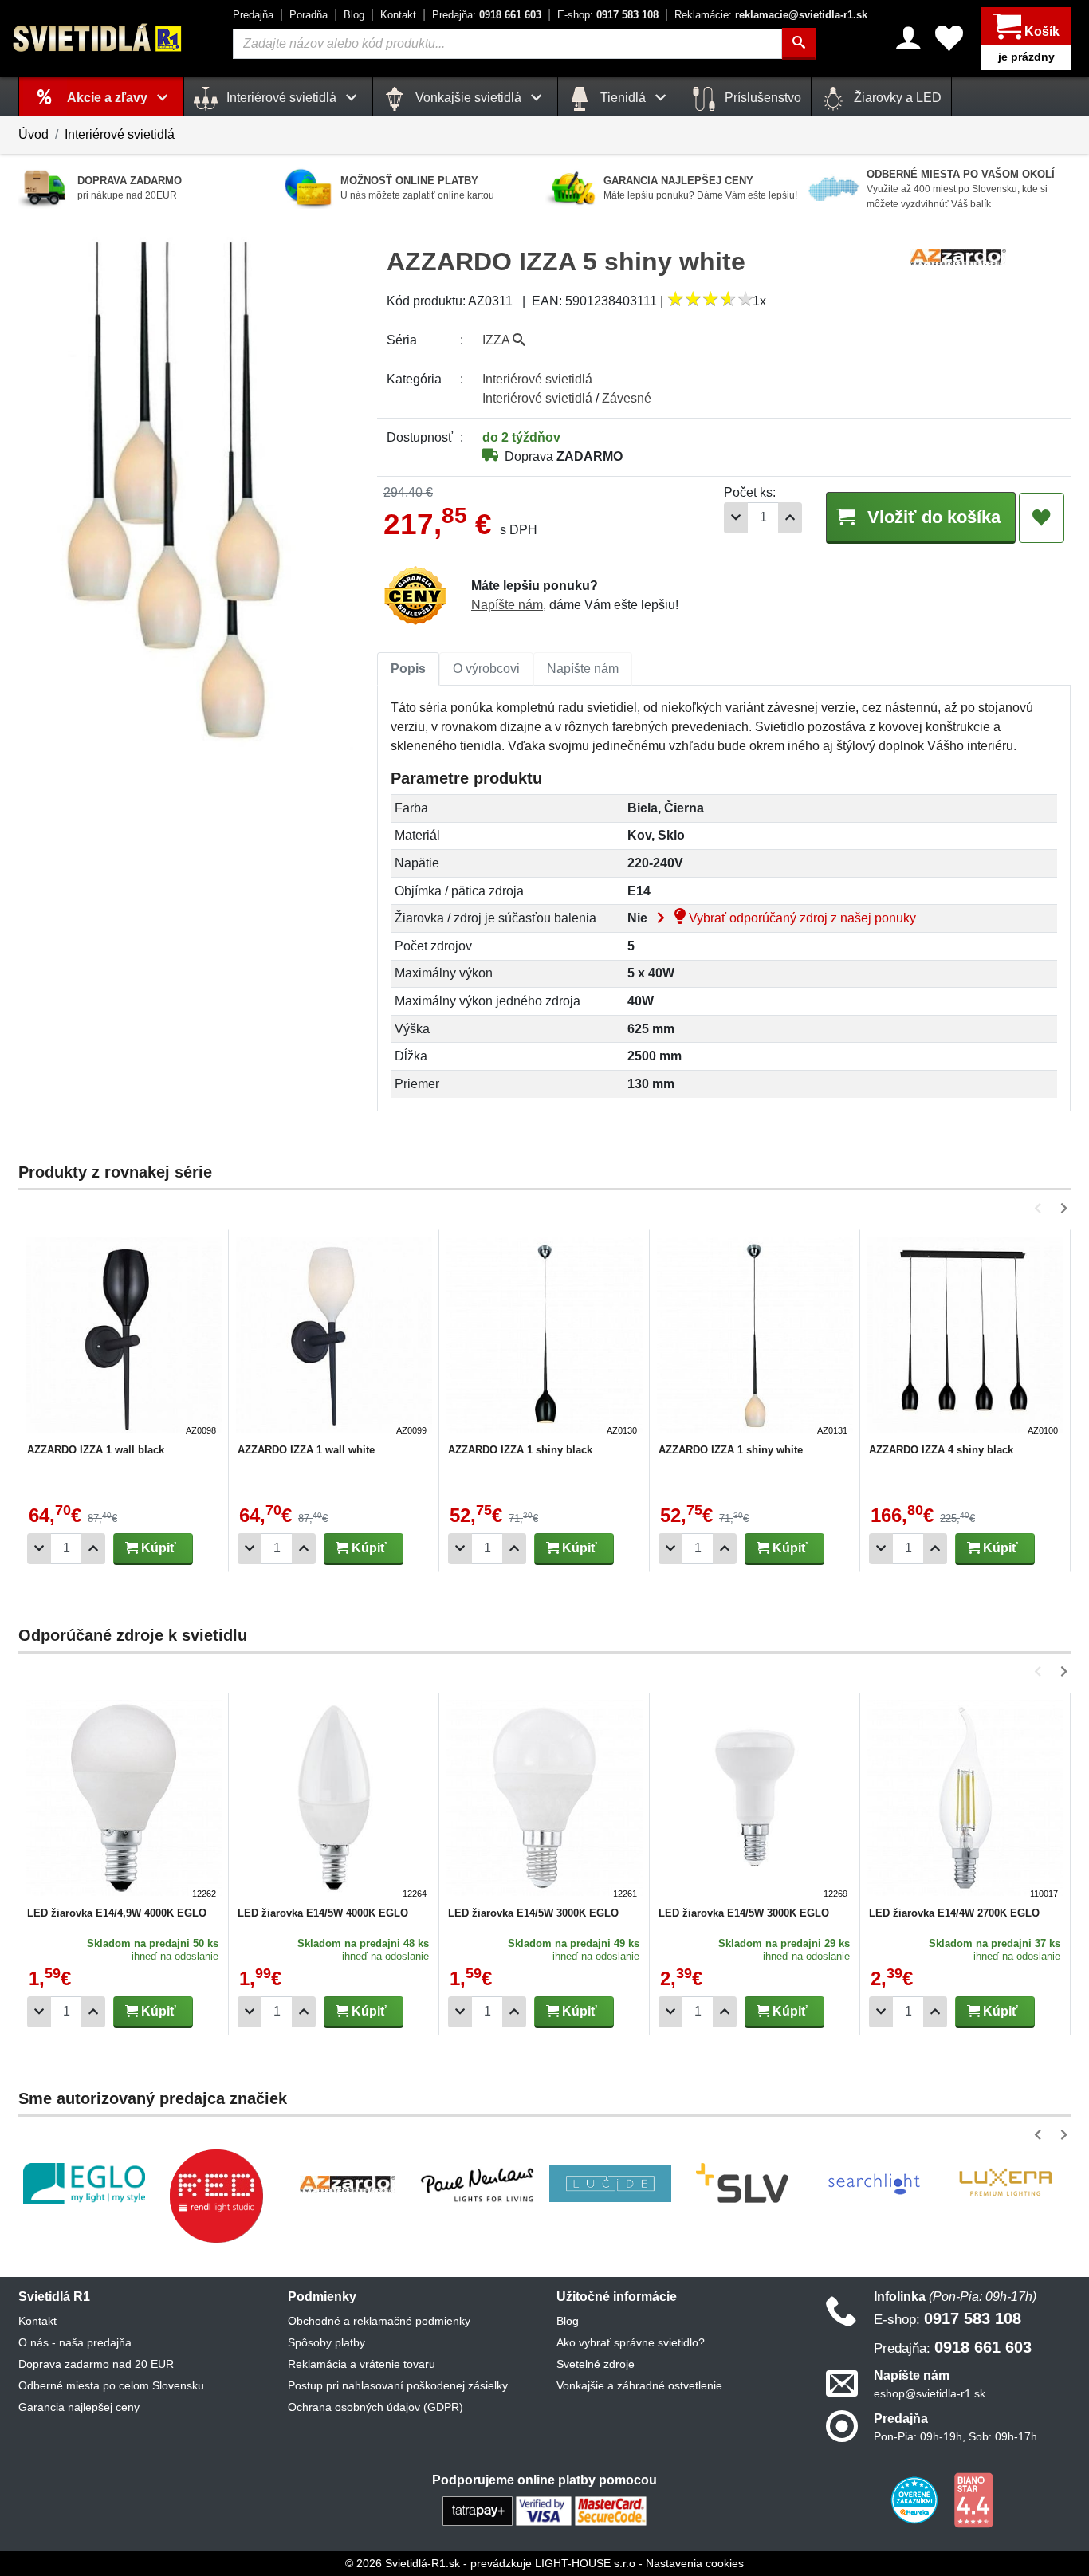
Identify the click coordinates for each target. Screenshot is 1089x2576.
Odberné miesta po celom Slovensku (111, 2385)
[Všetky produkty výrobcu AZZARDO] (958, 256)
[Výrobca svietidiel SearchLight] (874, 2184)
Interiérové (537, 379)
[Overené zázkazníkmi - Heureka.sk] (916, 2499)
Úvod (33, 134)
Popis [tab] (408, 669)
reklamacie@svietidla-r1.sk (771, 15)
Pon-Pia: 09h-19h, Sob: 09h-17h (955, 2436)
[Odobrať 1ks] (736, 518)
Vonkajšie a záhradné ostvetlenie (639, 2385)
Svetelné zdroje (596, 2364)
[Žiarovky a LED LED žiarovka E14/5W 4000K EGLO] (334, 1800)
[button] (1041, 1208)
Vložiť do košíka (932, 517)
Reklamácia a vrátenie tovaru (362, 2364)
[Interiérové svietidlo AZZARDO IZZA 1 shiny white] (755, 1337)
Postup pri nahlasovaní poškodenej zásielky (398, 2385)
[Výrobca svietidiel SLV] (742, 2184)
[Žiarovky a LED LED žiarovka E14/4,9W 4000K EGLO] (124, 1800)
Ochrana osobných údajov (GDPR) (375, 2407)
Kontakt (398, 15)
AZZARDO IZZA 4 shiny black (941, 1450)
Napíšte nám (507, 605)
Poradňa (309, 15)
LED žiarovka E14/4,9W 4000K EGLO (117, 1913)
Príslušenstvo (761, 98)
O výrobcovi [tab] (486, 669)
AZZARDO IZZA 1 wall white (306, 1450)
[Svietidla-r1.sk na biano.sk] (973, 2499)
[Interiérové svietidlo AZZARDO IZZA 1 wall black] (124, 1337)
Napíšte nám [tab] (583, 669)
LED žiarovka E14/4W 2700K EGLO (954, 1913)
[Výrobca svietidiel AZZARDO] (348, 2184)
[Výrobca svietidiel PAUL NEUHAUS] (479, 2183)
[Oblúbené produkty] (949, 38)
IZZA (497, 340)
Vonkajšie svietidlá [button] (468, 98)
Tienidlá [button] (623, 98)
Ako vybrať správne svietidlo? (631, 2342)
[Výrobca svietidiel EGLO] (84, 2183)
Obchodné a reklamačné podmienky (379, 2321)
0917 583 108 (608, 15)
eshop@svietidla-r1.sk (930, 2393)
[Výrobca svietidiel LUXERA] (1005, 2183)
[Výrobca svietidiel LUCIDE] (610, 2184)
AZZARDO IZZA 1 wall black (96, 1450)
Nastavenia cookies (695, 2563)
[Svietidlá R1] (98, 38)
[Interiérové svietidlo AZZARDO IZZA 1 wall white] (334, 1337)
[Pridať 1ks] (790, 518)
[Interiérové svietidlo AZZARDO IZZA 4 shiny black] (965, 1337)
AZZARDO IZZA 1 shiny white (731, 1450)
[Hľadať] (799, 44)
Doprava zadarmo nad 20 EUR (96, 2364)
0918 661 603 (487, 15)
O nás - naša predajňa (75, 2342)
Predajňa (253, 15)
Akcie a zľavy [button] (109, 98)
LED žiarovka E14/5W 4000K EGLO (323, 1913)
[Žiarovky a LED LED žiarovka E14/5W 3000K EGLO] (544, 1800)
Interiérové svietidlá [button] (281, 98)
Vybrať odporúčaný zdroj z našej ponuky (801, 918)
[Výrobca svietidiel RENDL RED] (216, 2196)
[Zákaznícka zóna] (908, 38)
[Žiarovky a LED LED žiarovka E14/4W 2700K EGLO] (965, 1800)
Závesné (627, 398)
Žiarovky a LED (896, 98)
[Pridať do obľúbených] (1042, 518)
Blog (354, 15)
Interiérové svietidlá (120, 134)
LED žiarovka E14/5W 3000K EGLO (533, 1913)
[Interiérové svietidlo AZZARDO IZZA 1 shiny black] (544, 1337)
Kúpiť (157, 1548)
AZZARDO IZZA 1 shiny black (520, 1450)
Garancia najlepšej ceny (79, 2407)
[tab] (408, 669)
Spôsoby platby (326, 2342)
